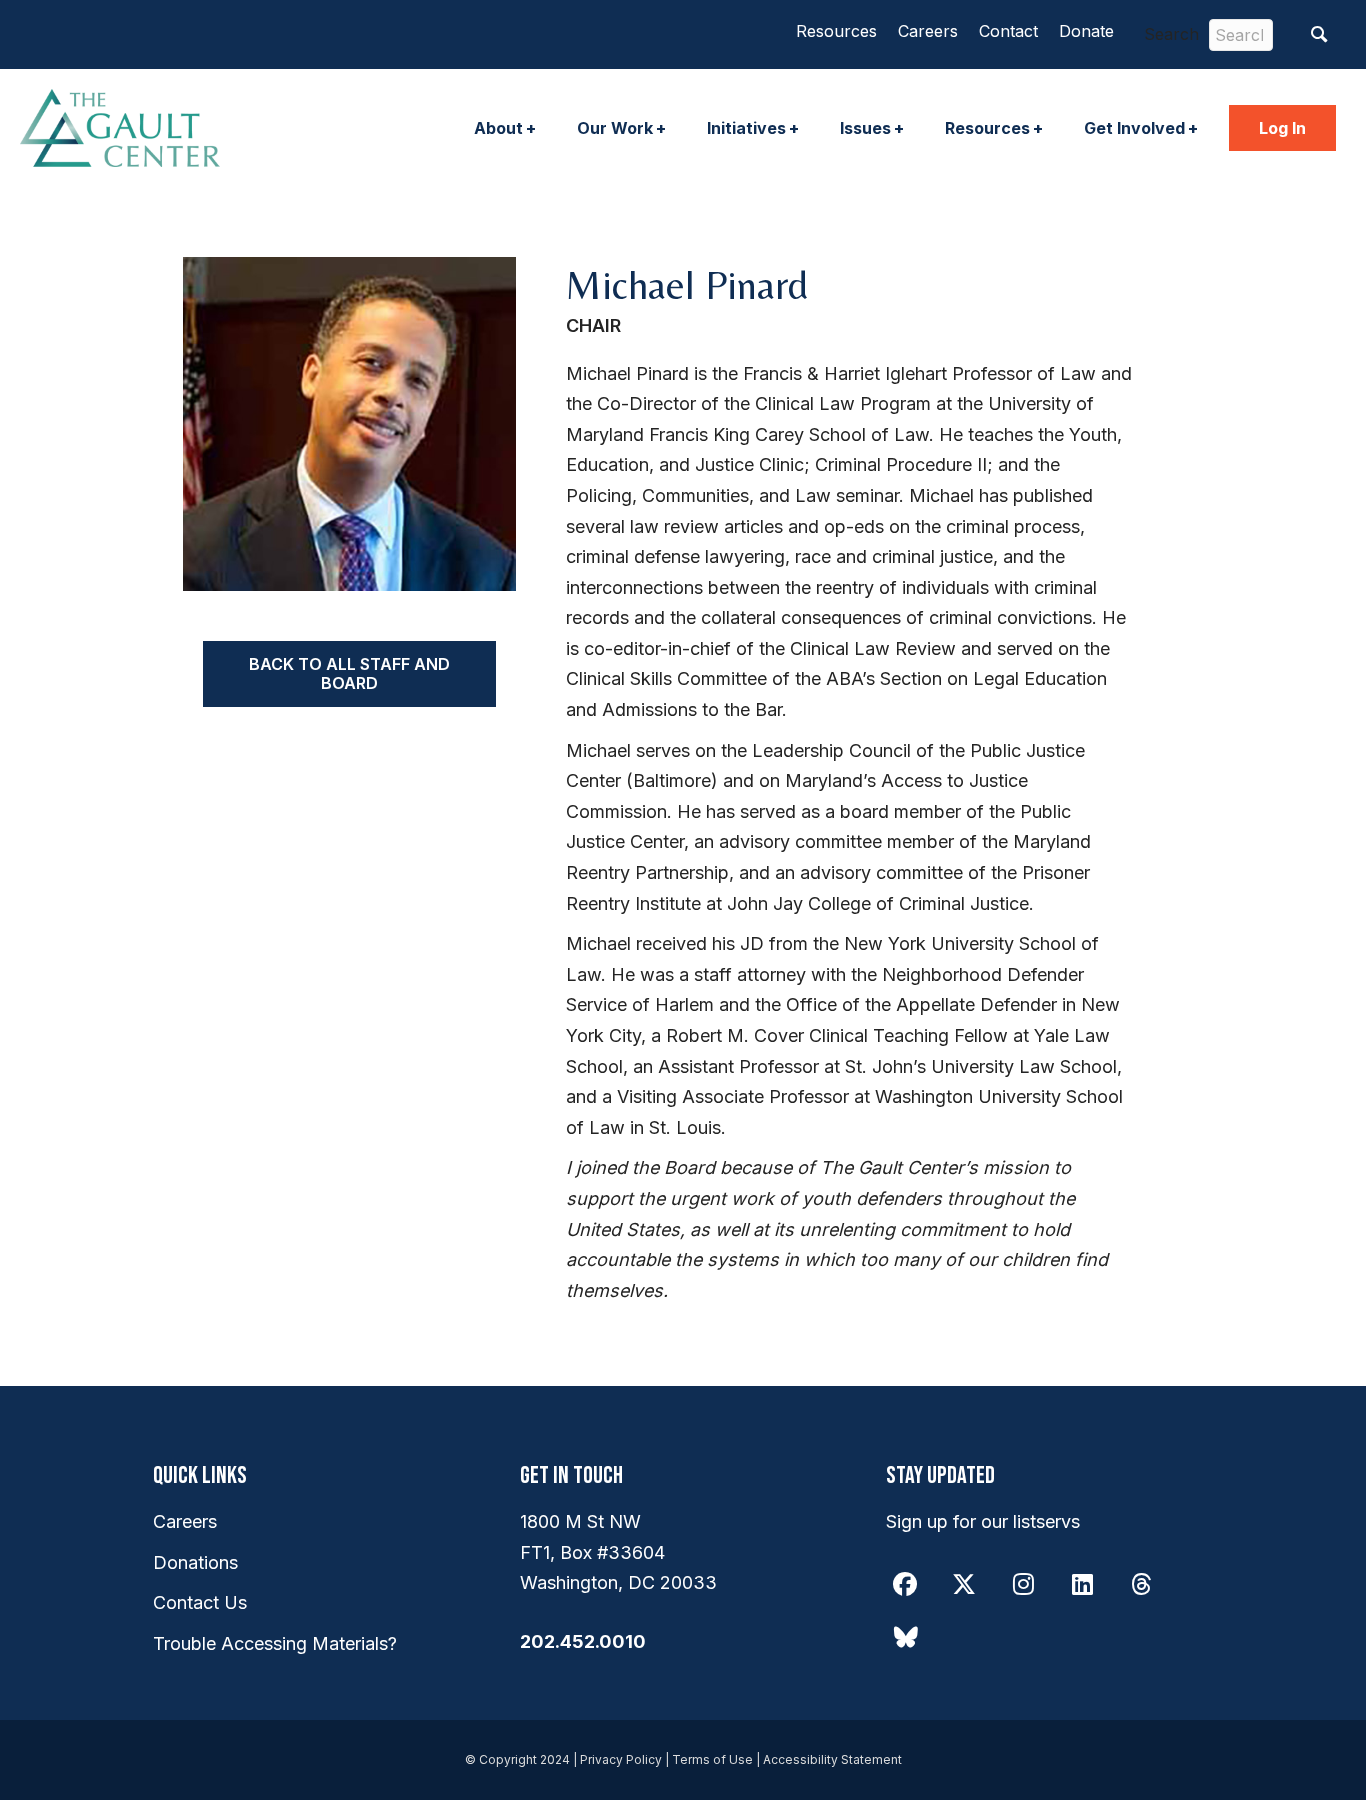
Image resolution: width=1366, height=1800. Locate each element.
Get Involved (1134, 128)
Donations (195, 1562)
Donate (1086, 31)
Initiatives (746, 128)
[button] (1319, 34)
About (498, 128)
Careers (928, 31)
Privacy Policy (621, 1759)
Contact (1008, 31)
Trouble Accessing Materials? (275, 1643)
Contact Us (200, 1602)
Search (1171, 34)
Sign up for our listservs (983, 1521)
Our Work (615, 128)
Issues (865, 128)
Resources (836, 31)
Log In (1282, 128)
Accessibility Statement (832, 1759)
